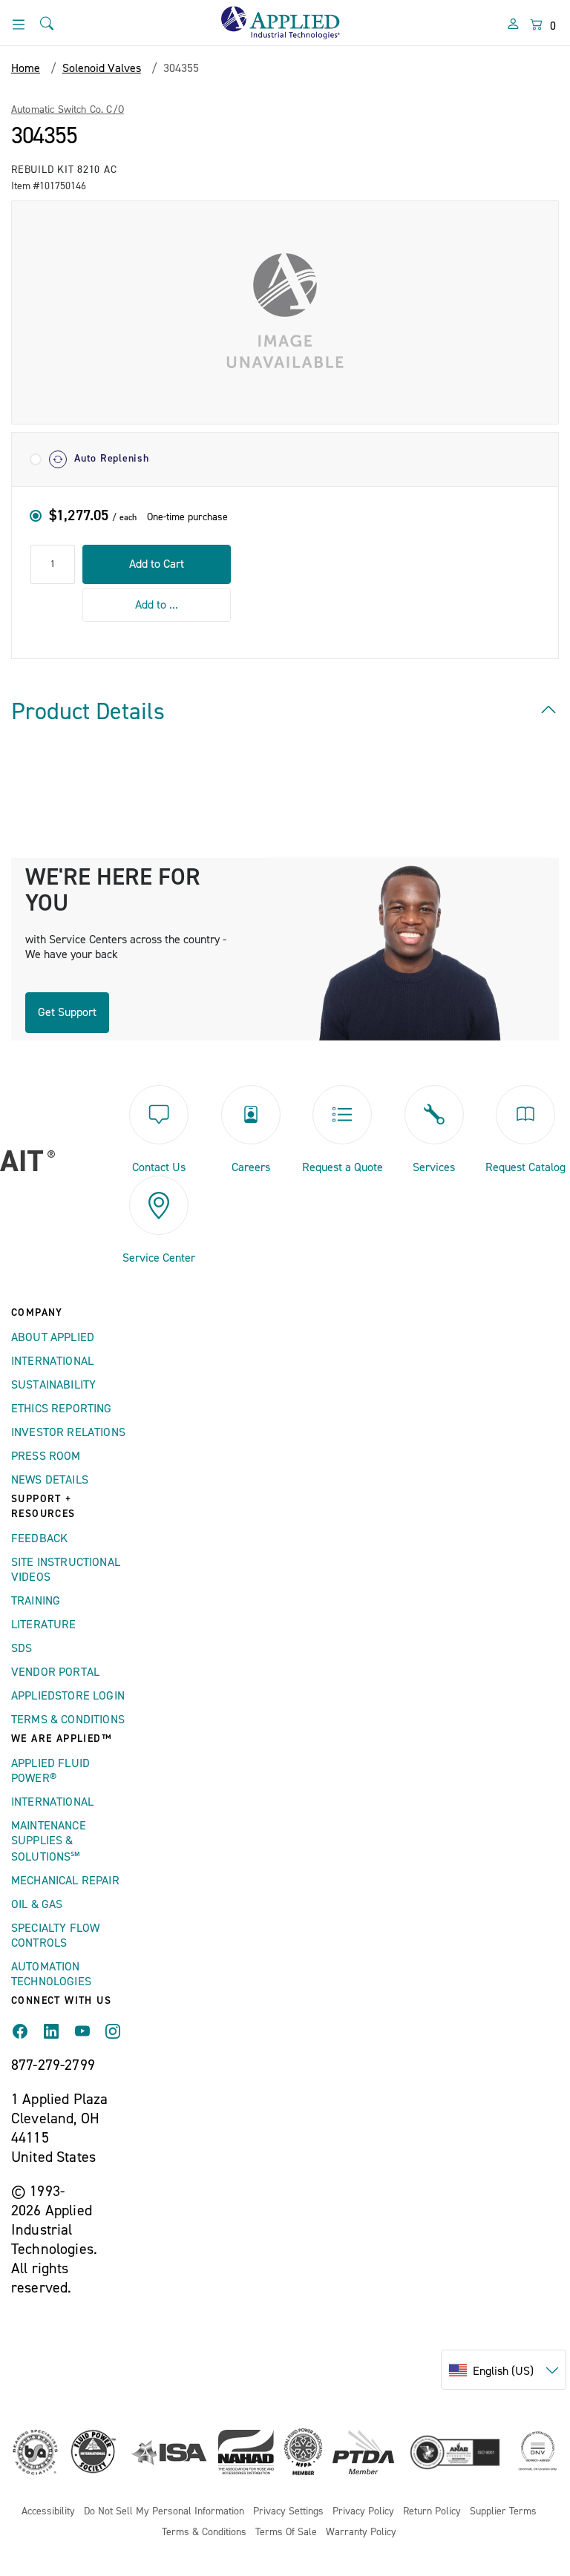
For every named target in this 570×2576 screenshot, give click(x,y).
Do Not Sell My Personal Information (164, 2512)
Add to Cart (157, 564)
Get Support (67, 1012)
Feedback (39, 1538)
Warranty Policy (361, 2533)
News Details (50, 1480)
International (52, 1361)
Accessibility (48, 2512)
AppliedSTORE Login (68, 1696)
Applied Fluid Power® (50, 1771)
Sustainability (53, 1385)
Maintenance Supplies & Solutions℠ (49, 1841)
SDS (22, 1648)
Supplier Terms (503, 2512)
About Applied (53, 1337)
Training (36, 1601)
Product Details (88, 712)
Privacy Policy (363, 2512)
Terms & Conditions (68, 1720)
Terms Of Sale (286, 2533)
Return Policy (432, 2512)
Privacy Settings (288, 2512)
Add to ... (157, 605)
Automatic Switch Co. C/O (68, 110)
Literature (44, 1625)
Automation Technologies (51, 1974)
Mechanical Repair (65, 1881)
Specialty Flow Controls (55, 1936)
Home (26, 68)
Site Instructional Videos (66, 1570)
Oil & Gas (37, 1904)
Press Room (46, 1456)
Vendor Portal (55, 1672)
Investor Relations (68, 1432)
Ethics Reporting (62, 1409)
